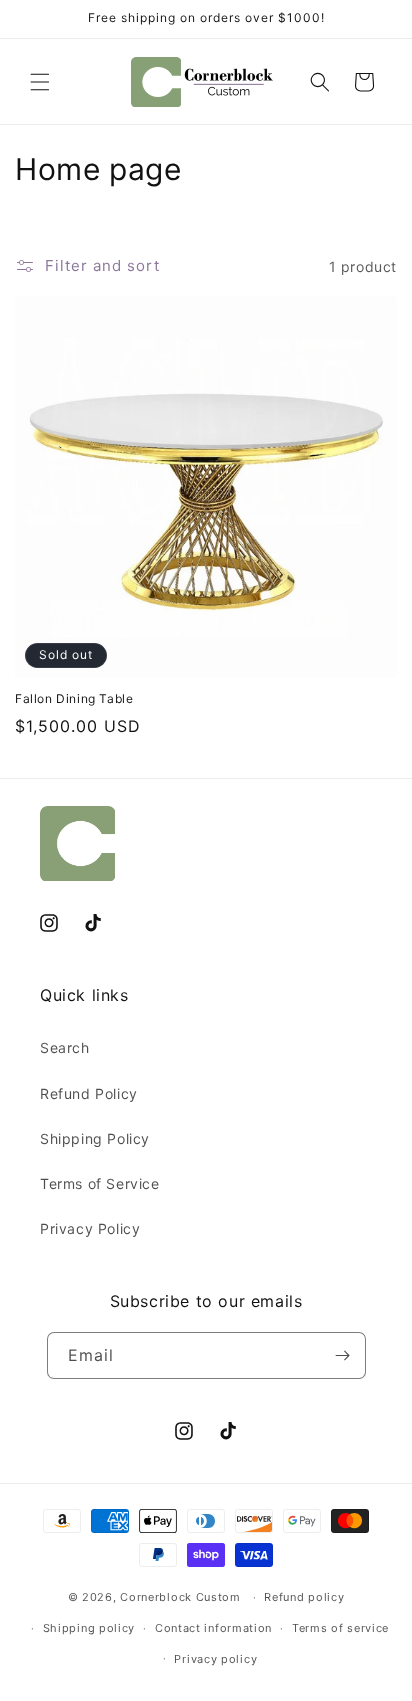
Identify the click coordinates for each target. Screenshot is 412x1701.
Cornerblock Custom (180, 1597)
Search (65, 1047)
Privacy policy (215, 1659)
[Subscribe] (343, 1355)
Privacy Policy (90, 1228)
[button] (40, 82)
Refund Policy (89, 1093)
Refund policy (304, 1597)
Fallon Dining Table (74, 698)
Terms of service (340, 1628)
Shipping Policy (95, 1138)
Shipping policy (89, 1628)
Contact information (213, 1628)
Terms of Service (100, 1183)
